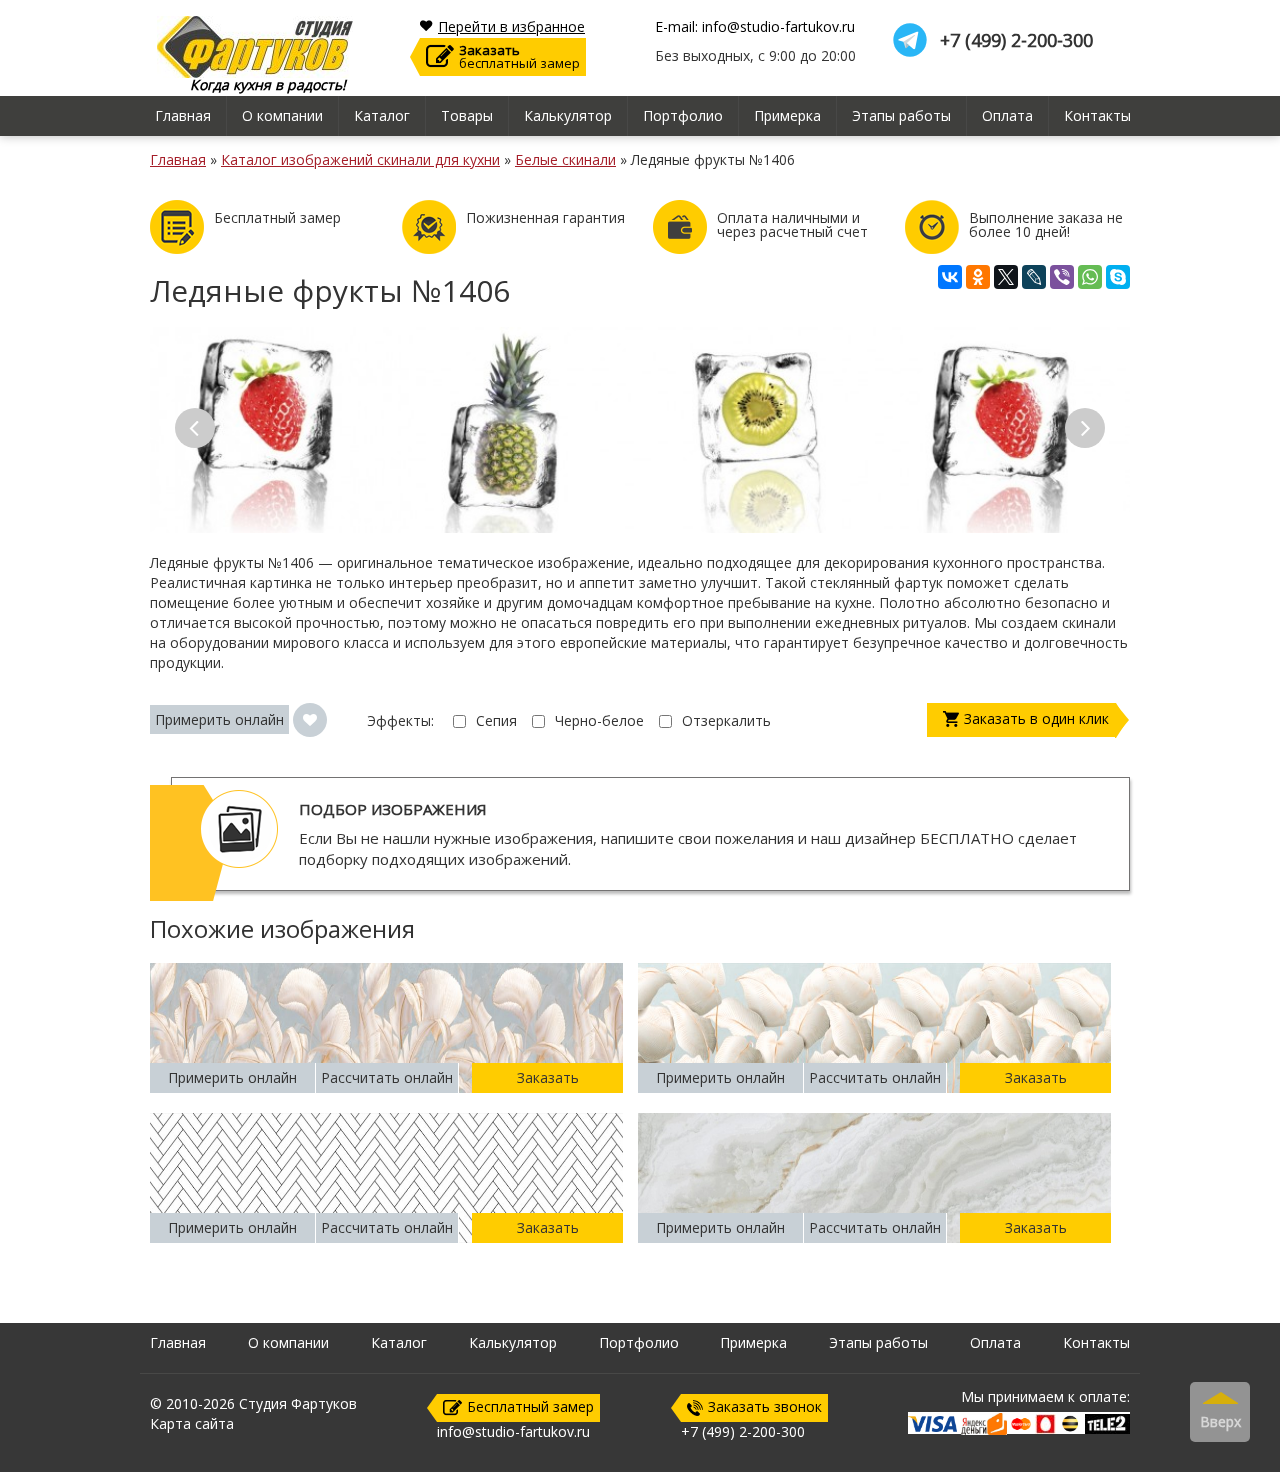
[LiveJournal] (1034, 277)
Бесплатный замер (530, 1406)
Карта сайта (192, 1423)
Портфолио (683, 115)
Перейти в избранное (511, 27)
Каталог (382, 115)
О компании (282, 115)
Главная (183, 115)
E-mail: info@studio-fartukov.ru (755, 27)
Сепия (496, 720)
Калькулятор (568, 115)
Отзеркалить (726, 720)
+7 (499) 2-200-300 (1016, 40)
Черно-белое (599, 720)
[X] (1006, 277)
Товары (467, 115)
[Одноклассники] (978, 277)
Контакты (1097, 115)
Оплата (1007, 115)
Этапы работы (901, 115)
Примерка (787, 115)
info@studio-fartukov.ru (513, 1431)
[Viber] (1062, 277)
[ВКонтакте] (950, 277)
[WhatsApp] (1090, 277)
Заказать (548, 1077)
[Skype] (1118, 277)
